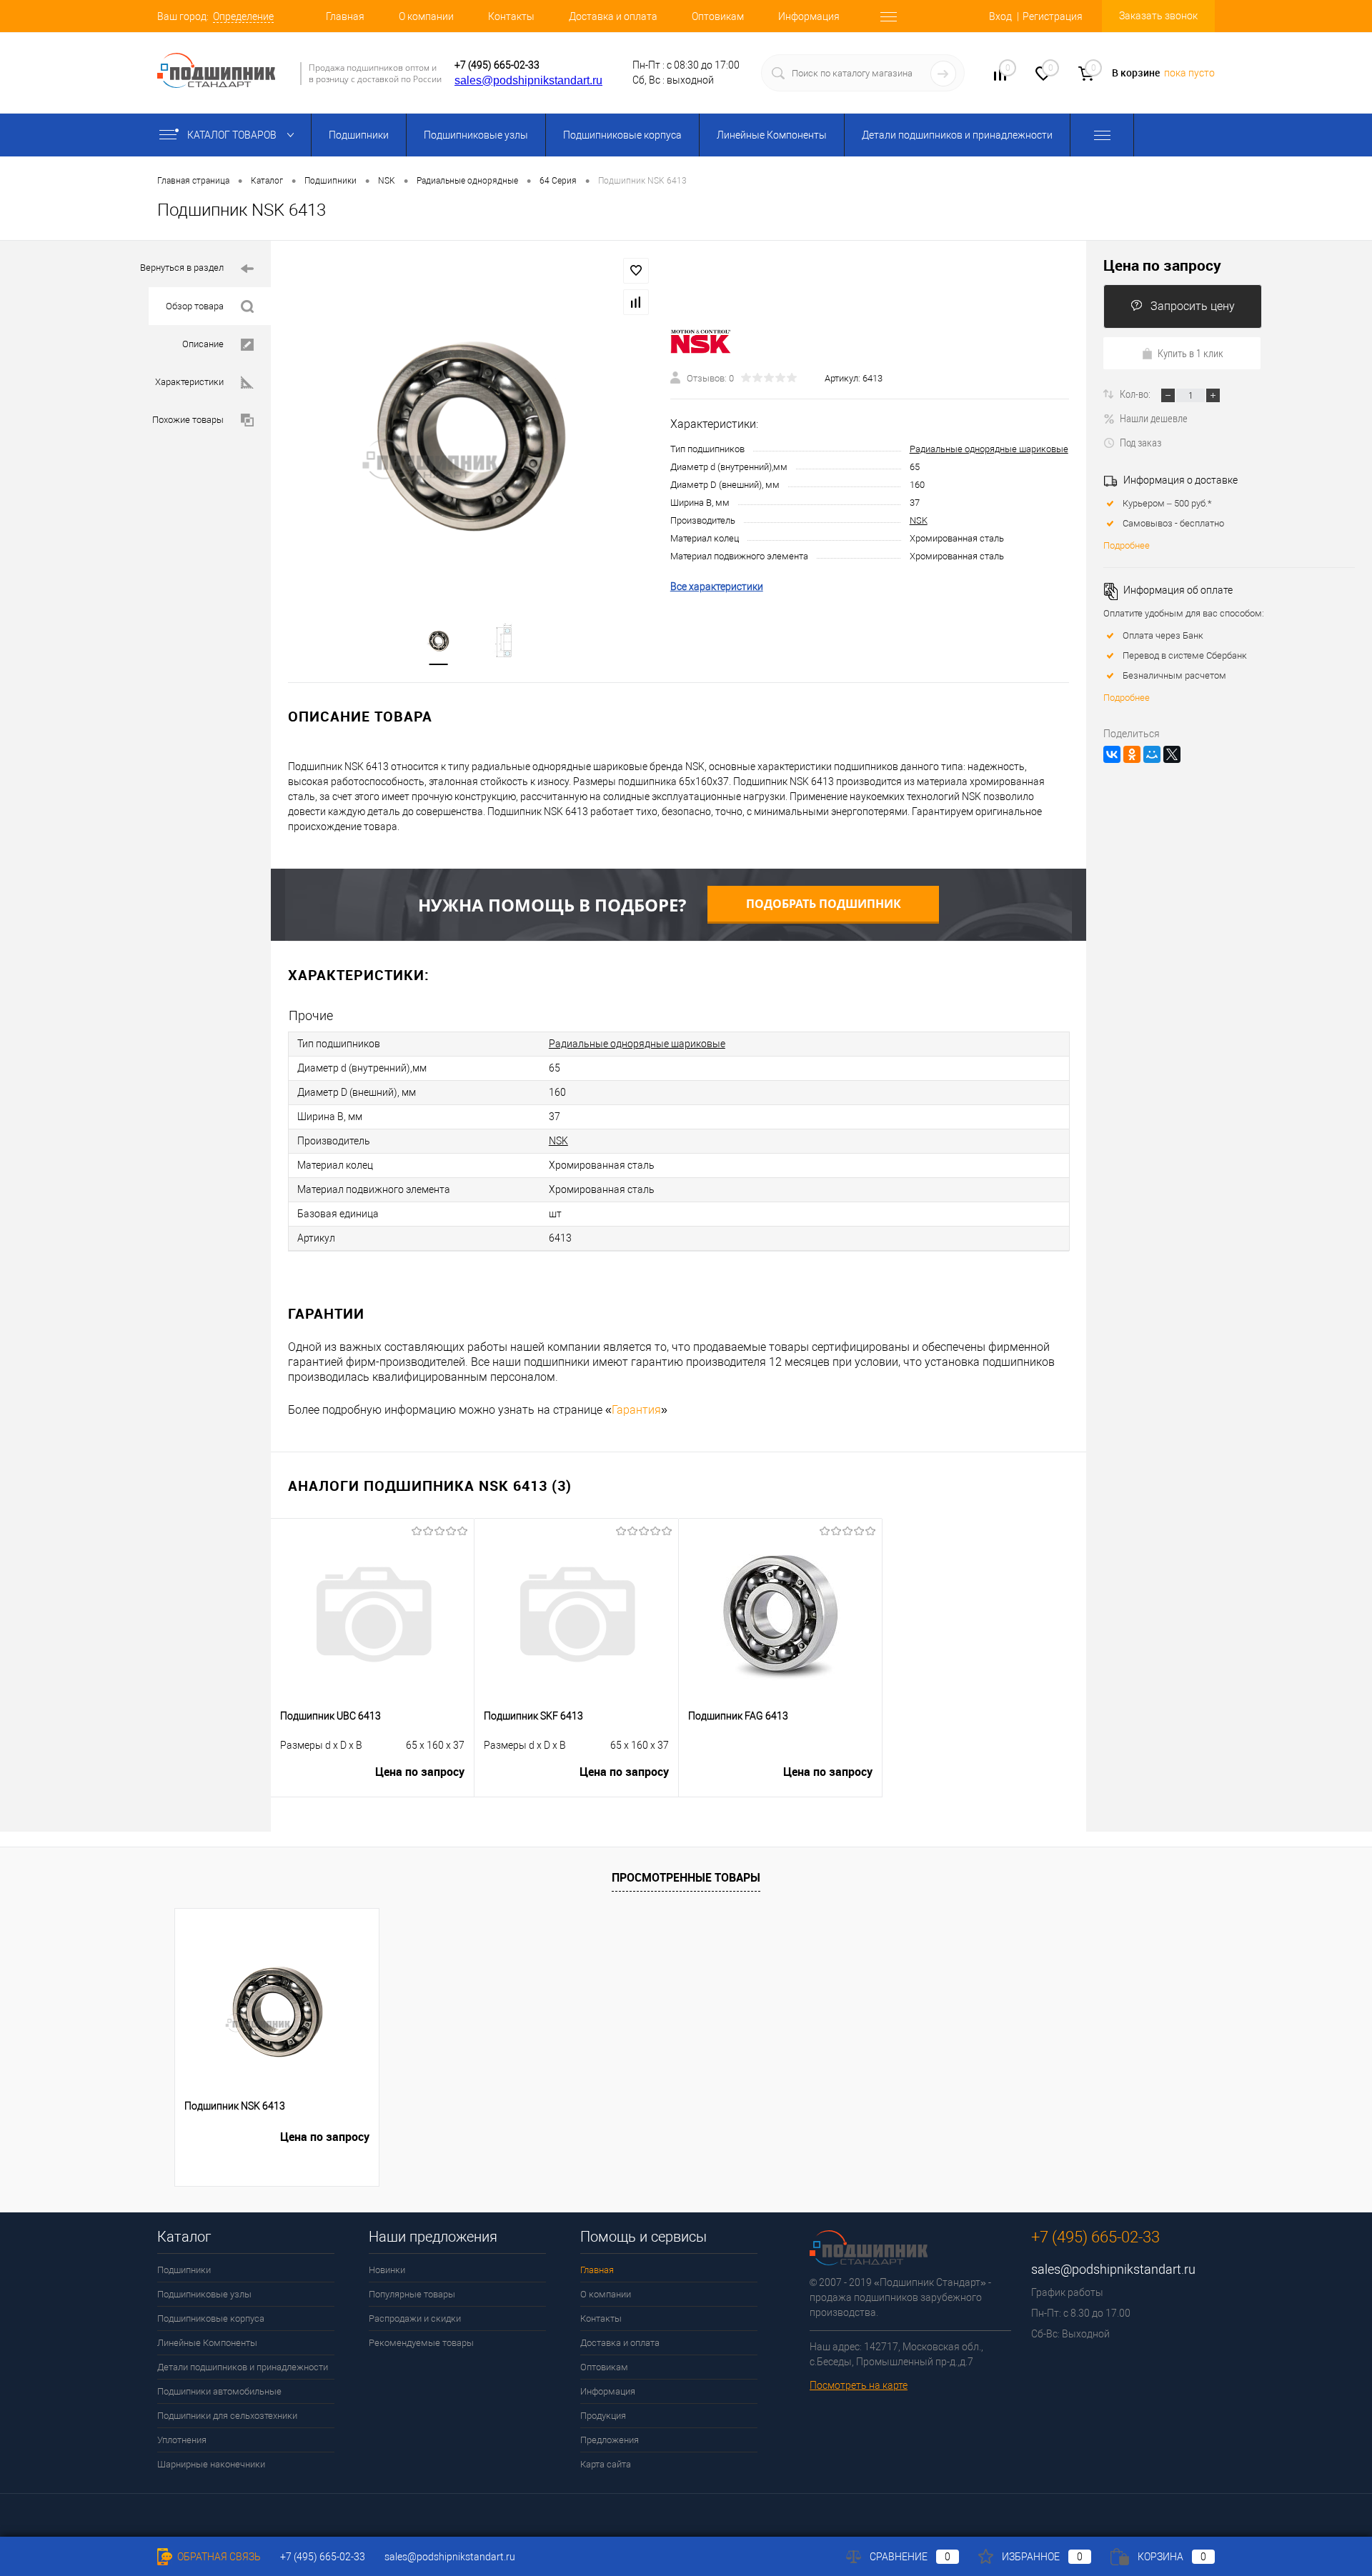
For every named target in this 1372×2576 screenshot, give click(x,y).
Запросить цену (1193, 306)
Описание (203, 344)
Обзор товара (195, 306)
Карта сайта (606, 2464)
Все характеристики (717, 586)
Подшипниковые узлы (476, 135)
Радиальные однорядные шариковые (989, 449)
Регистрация (1053, 16)
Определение (243, 16)
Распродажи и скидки (415, 2318)
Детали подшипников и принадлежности (957, 135)
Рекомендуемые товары (421, 2343)
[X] (1172, 754)
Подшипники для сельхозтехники (227, 2416)
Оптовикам (718, 16)
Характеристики (189, 382)
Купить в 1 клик (1190, 353)
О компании (426, 16)
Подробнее (1127, 545)
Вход (1000, 16)
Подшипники (359, 135)
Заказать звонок (1158, 16)
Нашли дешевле (1154, 418)
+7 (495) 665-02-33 (497, 65)
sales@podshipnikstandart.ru (528, 80)
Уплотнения (182, 2440)
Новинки (387, 2270)
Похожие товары (188, 420)
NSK (919, 520)
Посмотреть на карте (859, 2385)
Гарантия (636, 1410)
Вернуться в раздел (182, 268)
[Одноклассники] (1132, 754)
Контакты (511, 16)
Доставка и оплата (613, 16)
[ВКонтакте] (1112, 754)
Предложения (610, 2440)
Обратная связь (218, 2557)
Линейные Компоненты (772, 135)
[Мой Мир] (1152, 754)
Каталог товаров (233, 135)
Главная (345, 16)
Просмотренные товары (686, 1877)
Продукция (603, 2416)
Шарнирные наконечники (211, 2464)
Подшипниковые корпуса (622, 135)
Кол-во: (1136, 394)
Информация (809, 16)
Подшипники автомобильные (219, 2391)
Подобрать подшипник (824, 904)
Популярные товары (412, 2294)
